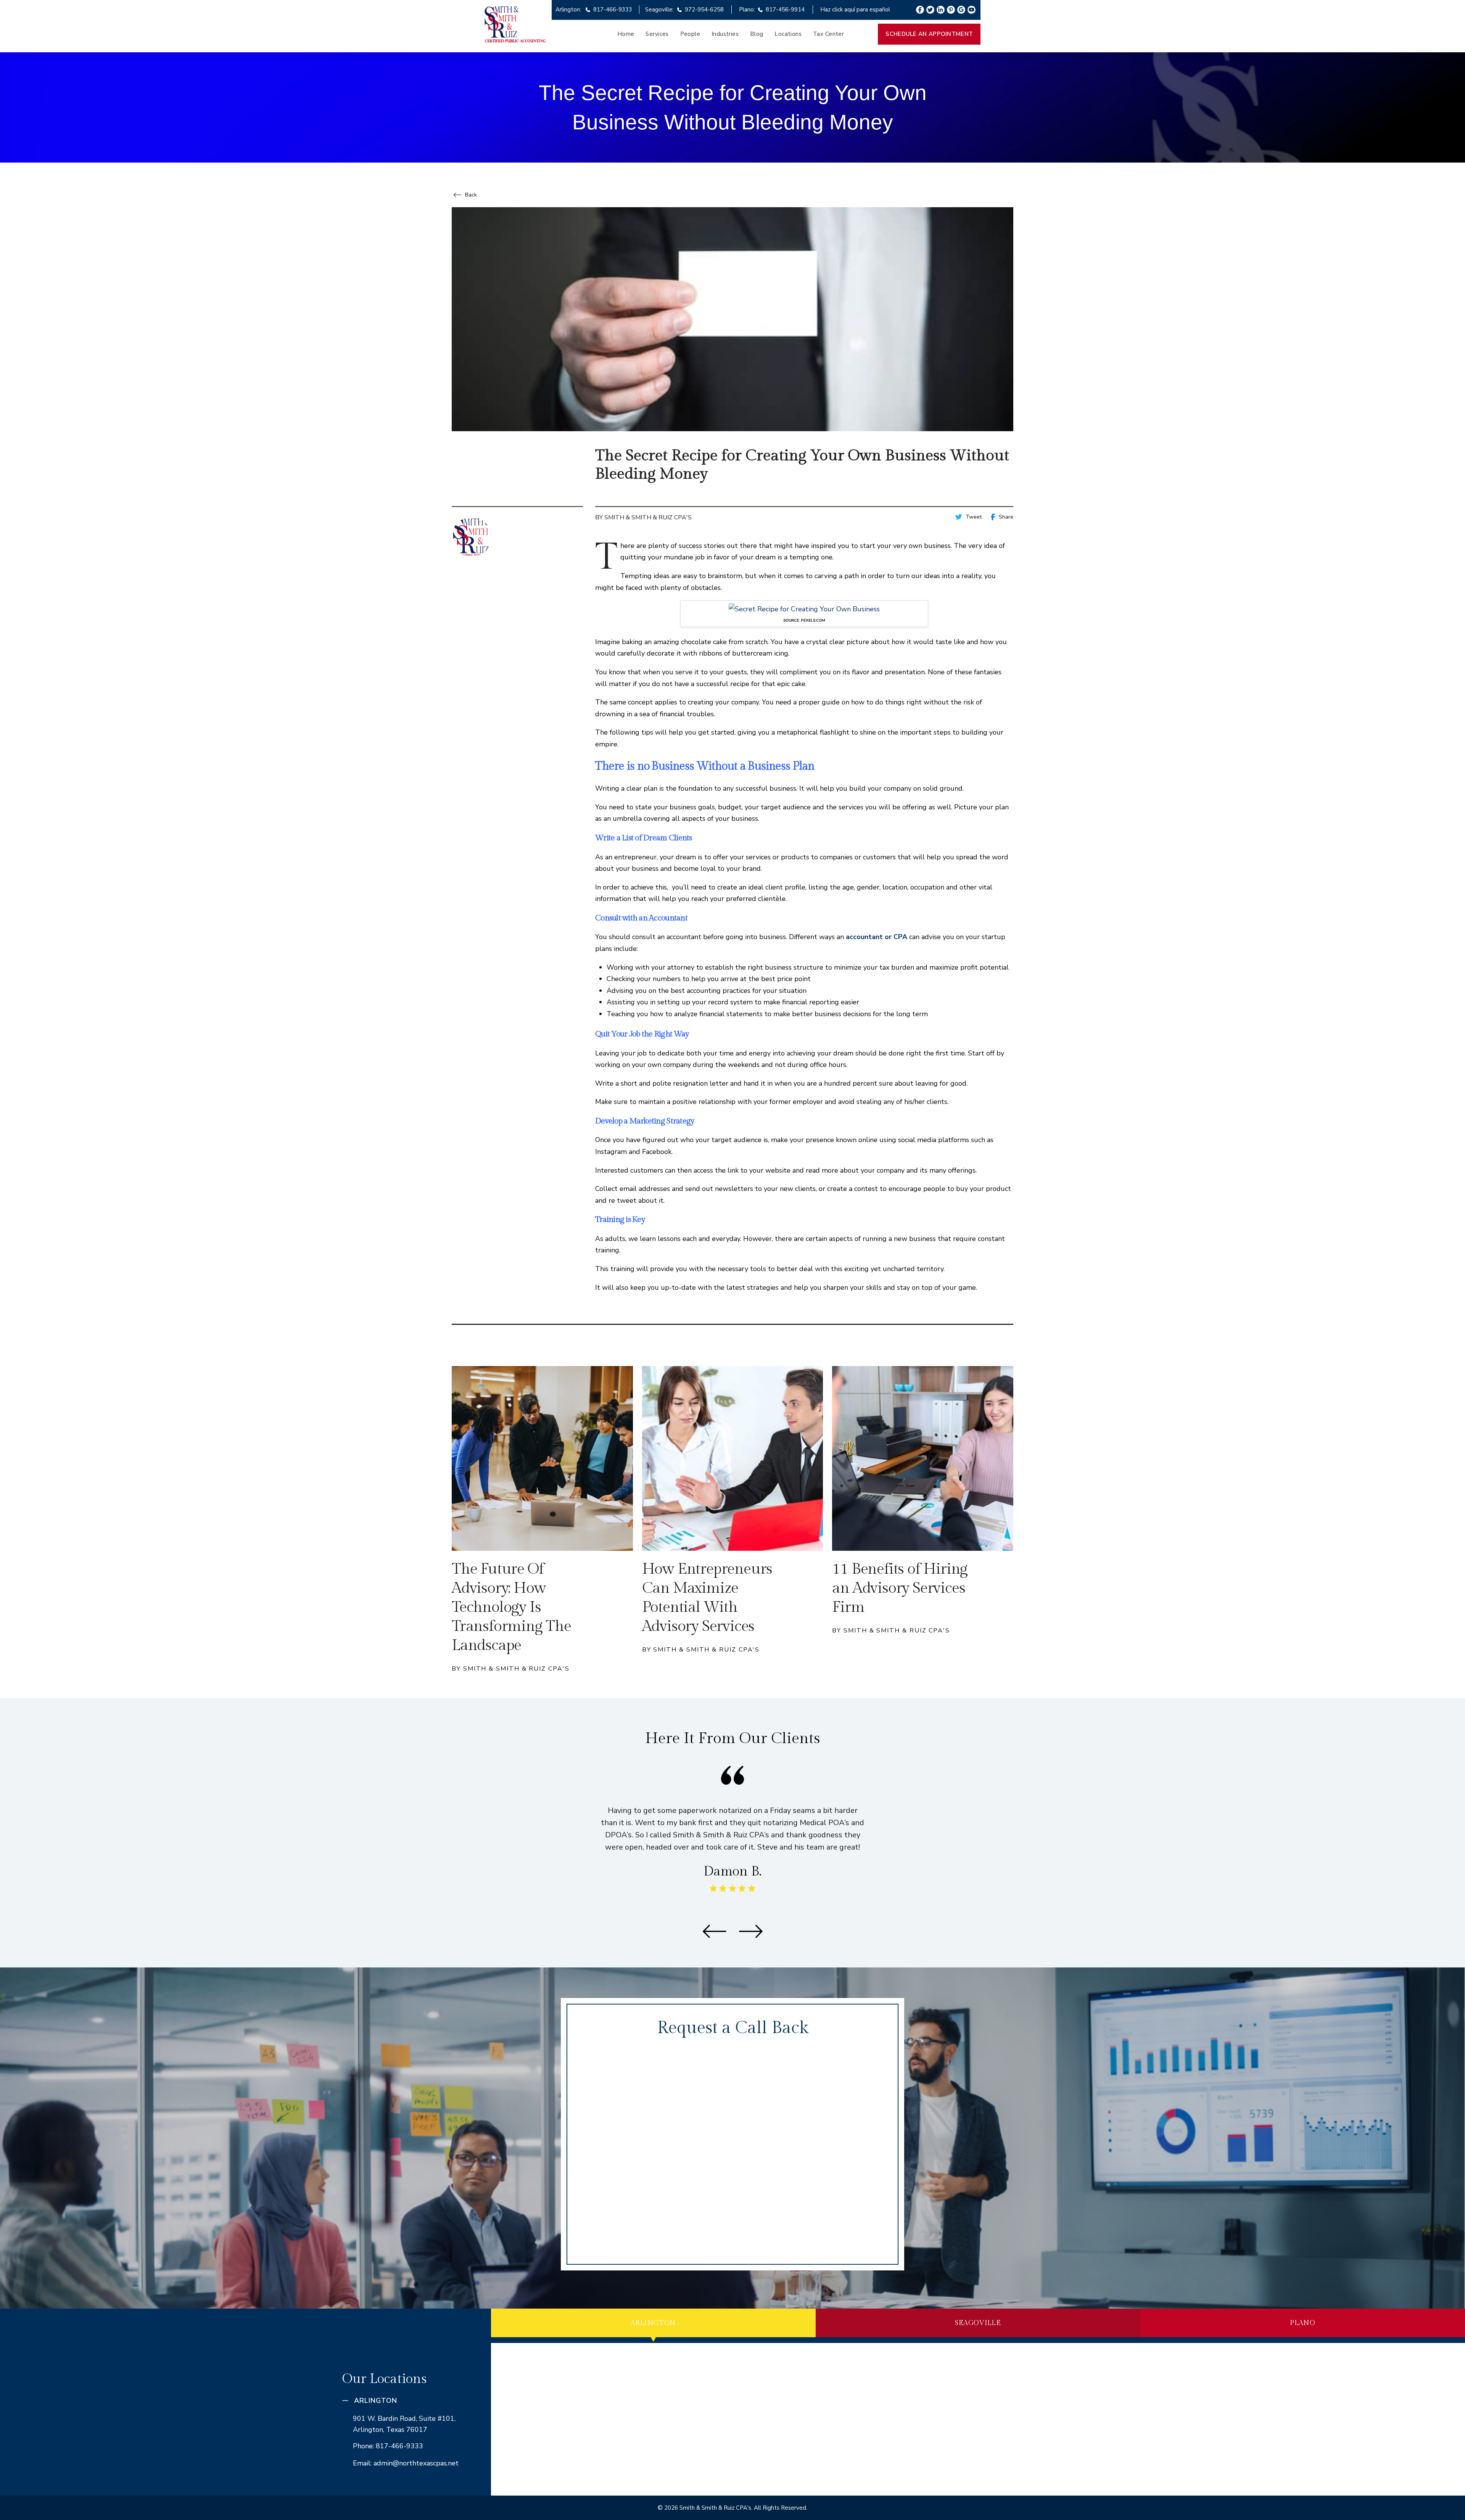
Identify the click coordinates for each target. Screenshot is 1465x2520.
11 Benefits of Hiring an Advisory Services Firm (900, 1588)
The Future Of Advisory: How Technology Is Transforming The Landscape (511, 1607)
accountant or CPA (877, 937)
